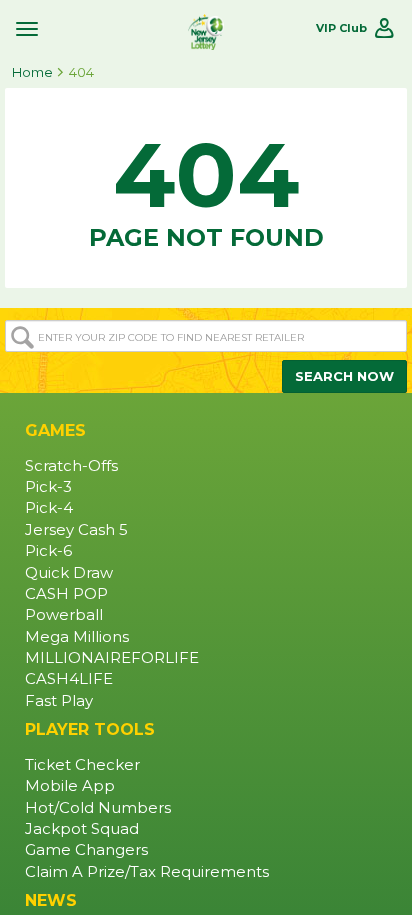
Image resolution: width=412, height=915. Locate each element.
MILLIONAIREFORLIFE (112, 658)
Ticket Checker (82, 765)
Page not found (206, 186)
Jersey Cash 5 (76, 530)
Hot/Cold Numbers (98, 808)
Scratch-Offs (71, 466)
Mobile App (70, 786)
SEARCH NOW (344, 376)
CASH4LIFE (69, 679)
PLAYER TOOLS (90, 729)
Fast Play (59, 701)
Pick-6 (48, 551)
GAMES (55, 430)
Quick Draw (69, 573)
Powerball (64, 615)
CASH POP (66, 594)
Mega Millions (77, 637)
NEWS (51, 900)
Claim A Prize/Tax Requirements (147, 872)
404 (81, 72)
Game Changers (86, 850)
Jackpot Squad (82, 829)
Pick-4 (49, 508)
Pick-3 (48, 487)
